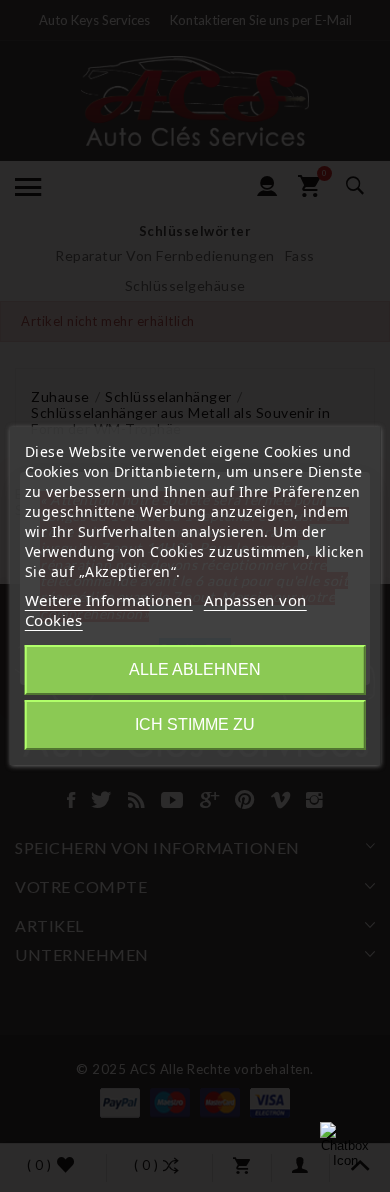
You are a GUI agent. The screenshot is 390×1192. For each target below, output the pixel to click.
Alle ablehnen (195, 669)
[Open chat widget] (345, 1147)
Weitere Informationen (109, 600)
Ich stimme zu (195, 724)
